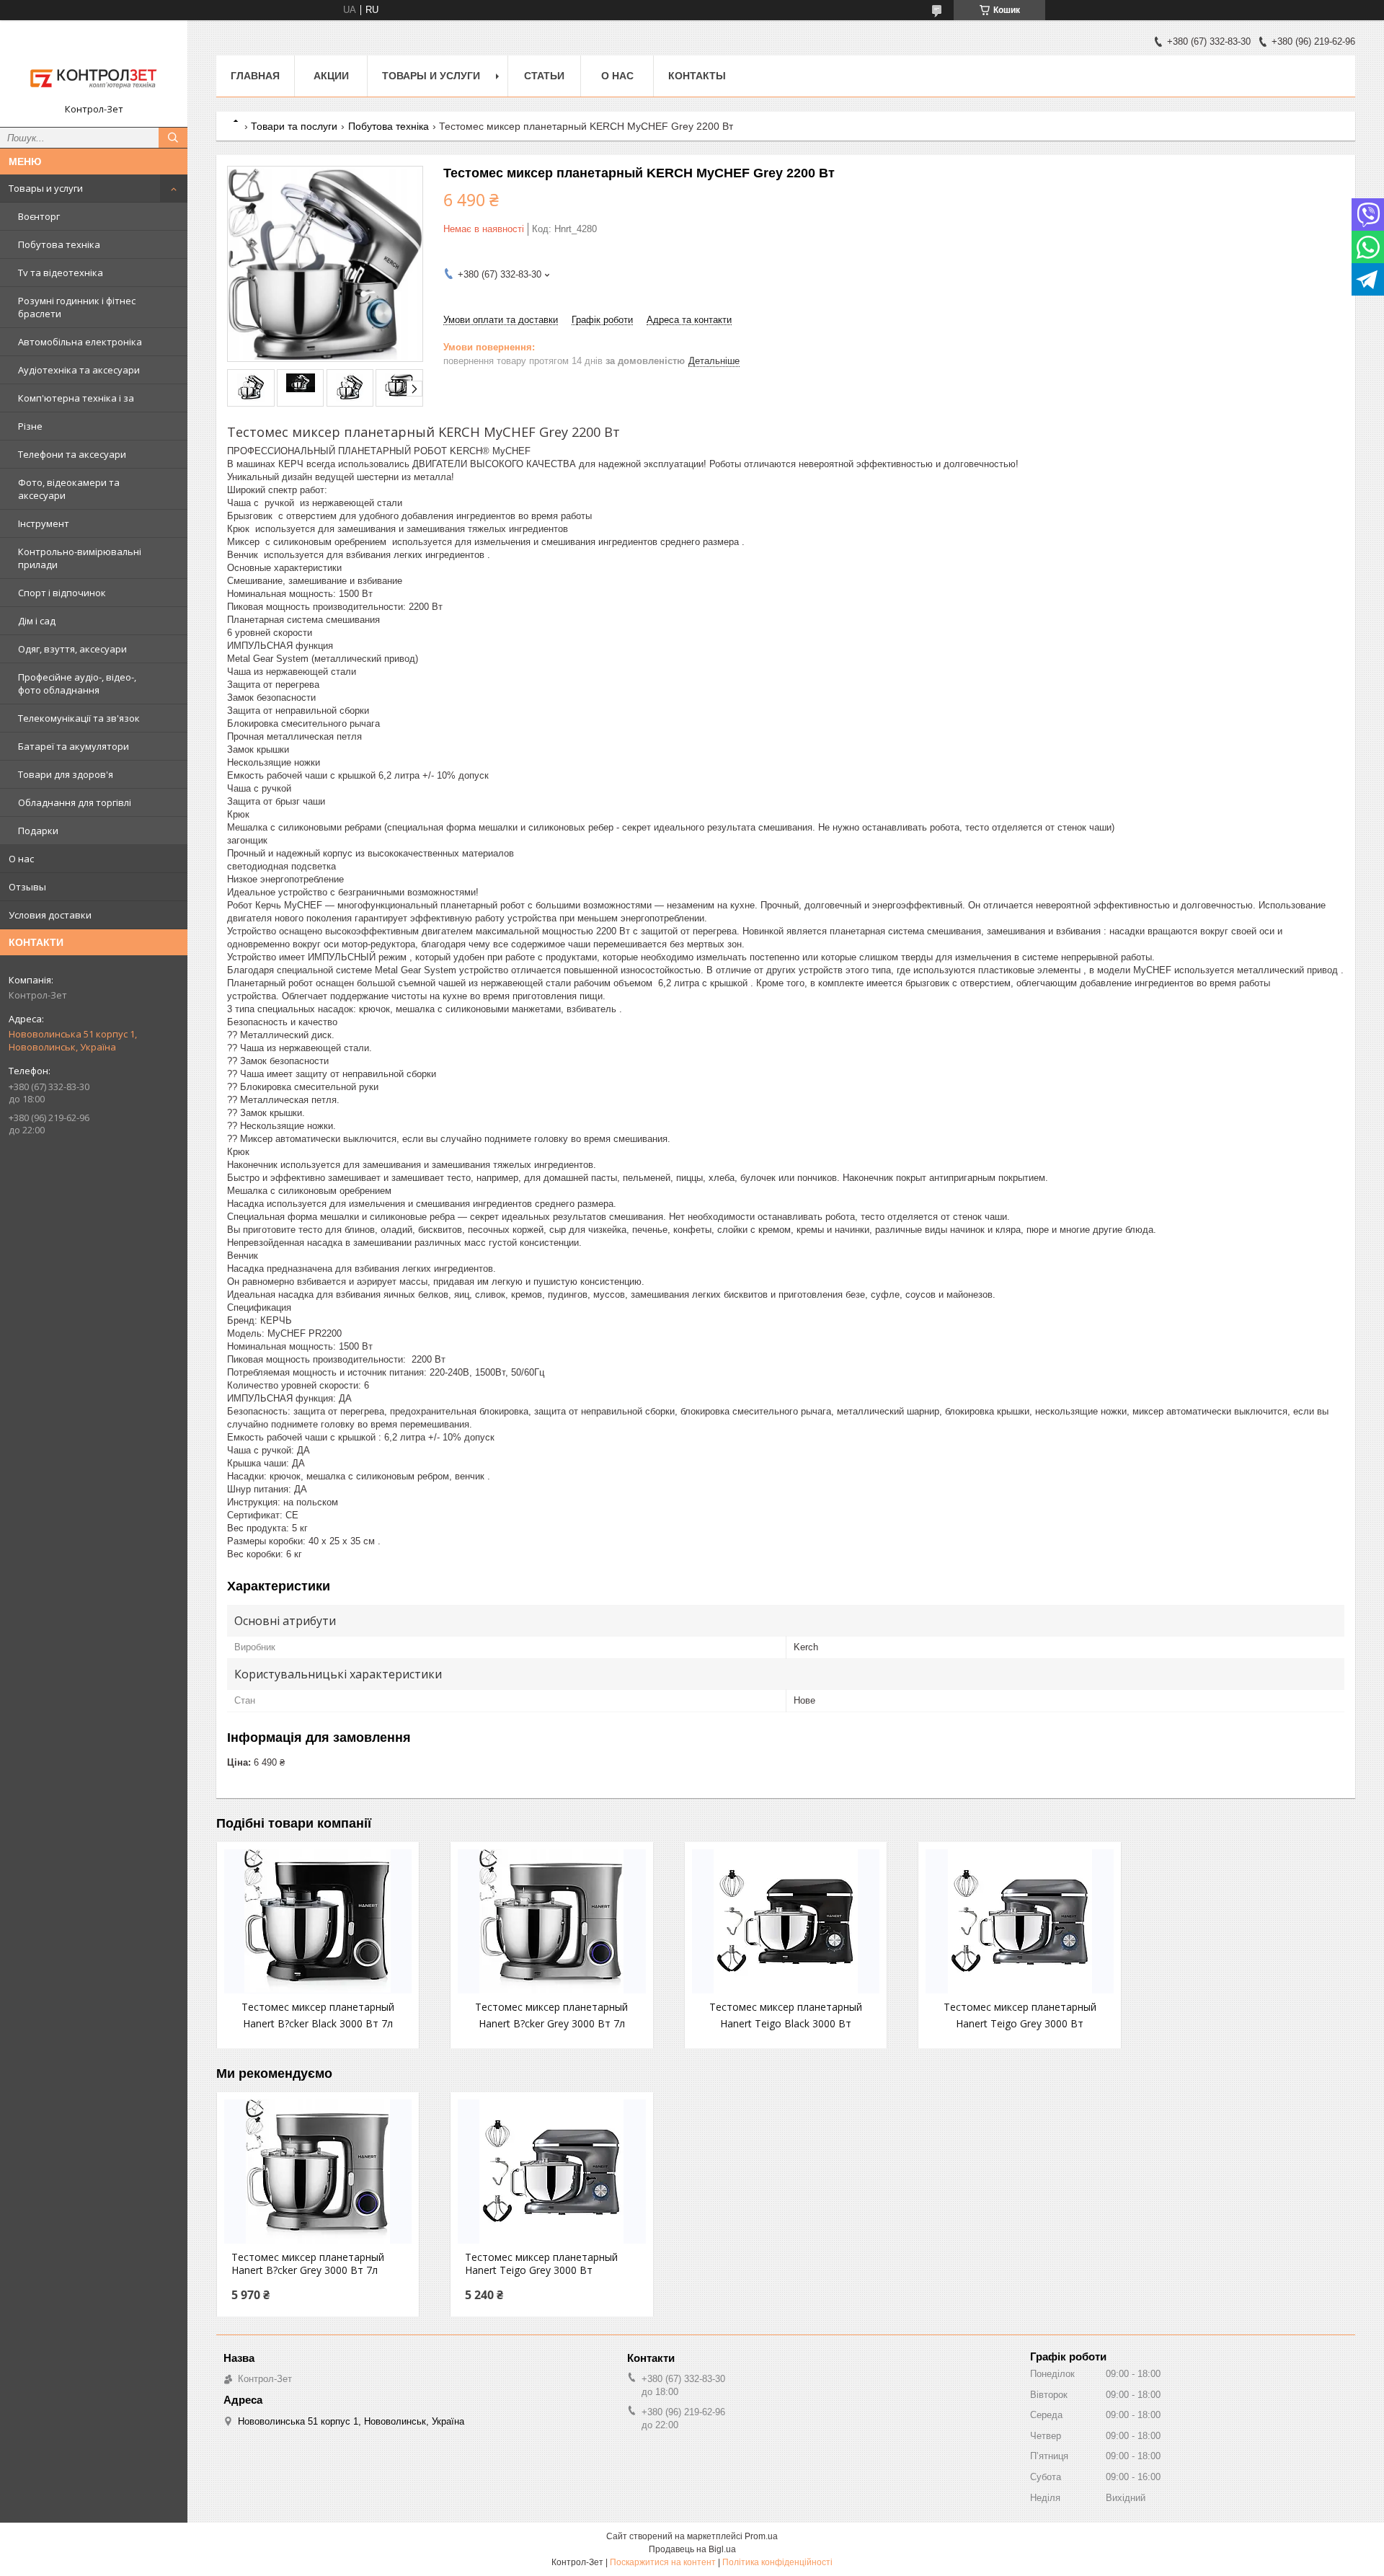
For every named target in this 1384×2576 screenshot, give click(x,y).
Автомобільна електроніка (80, 342)
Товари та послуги (294, 126)
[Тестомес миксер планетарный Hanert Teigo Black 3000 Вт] (786, 1921)
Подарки (38, 831)
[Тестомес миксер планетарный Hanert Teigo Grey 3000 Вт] (1019, 1921)
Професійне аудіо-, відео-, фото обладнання (77, 683)
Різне (30, 426)
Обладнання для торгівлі (75, 802)
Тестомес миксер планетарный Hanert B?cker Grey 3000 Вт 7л (308, 2264)
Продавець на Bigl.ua (692, 2549)
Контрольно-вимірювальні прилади (80, 558)
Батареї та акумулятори (74, 746)
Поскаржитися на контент (663, 2562)
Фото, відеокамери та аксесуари (69, 489)
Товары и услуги (46, 188)
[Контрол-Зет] (94, 67)
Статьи (544, 76)
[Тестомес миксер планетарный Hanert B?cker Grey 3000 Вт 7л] (551, 1921)
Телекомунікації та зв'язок (79, 718)
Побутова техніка (59, 244)
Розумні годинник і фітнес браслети (77, 307)
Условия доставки (50, 915)
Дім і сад (37, 621)
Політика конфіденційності (777, 2562)
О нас (21, 859)
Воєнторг (39, 216)
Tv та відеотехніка (61, 273)
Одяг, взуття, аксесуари (72, 649)
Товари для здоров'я (66, 774)
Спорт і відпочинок (62, 593)
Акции (331, 76)
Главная (255, 76)
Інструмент (44, 523)
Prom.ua (761, 2536)
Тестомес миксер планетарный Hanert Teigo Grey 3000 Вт (541, 2264)
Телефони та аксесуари (72, 454)
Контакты (697, 76)
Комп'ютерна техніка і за (76, 398)
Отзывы (27, 887)
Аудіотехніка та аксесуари (79, 370)
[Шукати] (173, 138)
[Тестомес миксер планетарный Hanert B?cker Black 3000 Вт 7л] (318, 1921)
